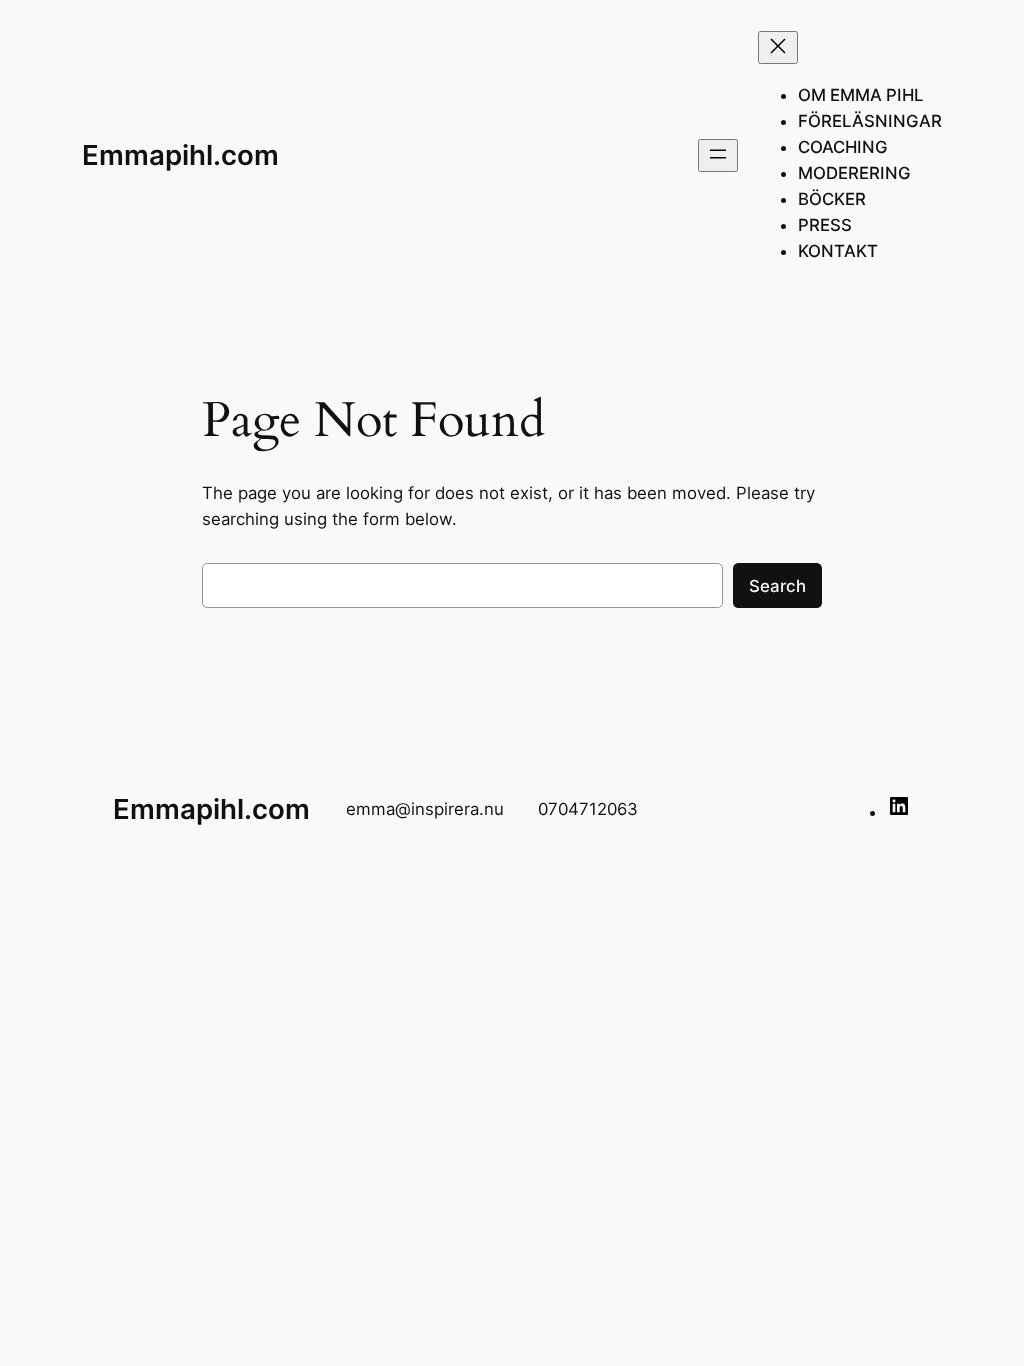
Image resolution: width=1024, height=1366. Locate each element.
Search (777, 586)
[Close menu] (778, 47)
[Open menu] (718, 155)
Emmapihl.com (180, 155)
